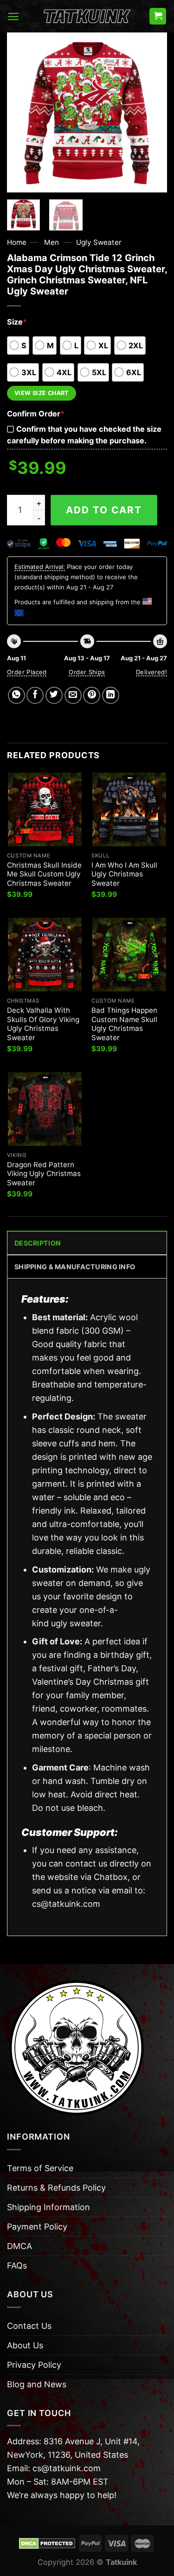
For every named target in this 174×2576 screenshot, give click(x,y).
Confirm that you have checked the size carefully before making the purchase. (84, 435)
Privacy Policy (34, 2365)
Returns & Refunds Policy (56, 2188)
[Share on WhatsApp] (16, 695)
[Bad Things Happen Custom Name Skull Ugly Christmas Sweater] (129, 955)
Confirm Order (36, 414)
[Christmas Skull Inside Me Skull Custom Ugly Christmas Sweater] (45, 809)
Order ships (87, 672)
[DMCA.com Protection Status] (47, 2543)
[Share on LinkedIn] (111, 695)
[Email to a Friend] (73, 695)
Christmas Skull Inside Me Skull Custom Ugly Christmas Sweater (44, 874)
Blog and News (37, 2384)
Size (17, 322)
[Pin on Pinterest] (92, 695)
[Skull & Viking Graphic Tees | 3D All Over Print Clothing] (87, 16)
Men (52, 242)
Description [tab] (38, 1243)
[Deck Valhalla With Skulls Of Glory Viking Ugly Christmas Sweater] (45, 955)
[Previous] (22, 112)
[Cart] (158, 16)
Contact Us (29, 2326)
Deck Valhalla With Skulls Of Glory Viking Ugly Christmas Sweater (43, 1024)
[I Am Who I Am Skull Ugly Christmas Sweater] (129, 809)
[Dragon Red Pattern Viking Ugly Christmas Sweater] (45, 1109)
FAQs (17, 2266)
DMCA (19, 2246)
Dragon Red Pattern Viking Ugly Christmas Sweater (44, 1174)
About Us (25, 2345)
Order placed (27, 672)
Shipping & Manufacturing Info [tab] (75, 1267)
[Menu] (13, 16)
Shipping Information (48, 2207)
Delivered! (151, 672)
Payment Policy (37, 2227)
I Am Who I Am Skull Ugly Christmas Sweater (124, 874)
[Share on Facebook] (35, 695)
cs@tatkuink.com (66, 1904)
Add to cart (104, 510)
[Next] (152, 112)
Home (17, 242)
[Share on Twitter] (54, 695)
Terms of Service (40, 2168)
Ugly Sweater (99, 242)
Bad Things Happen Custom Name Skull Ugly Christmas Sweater (124, 1024)
